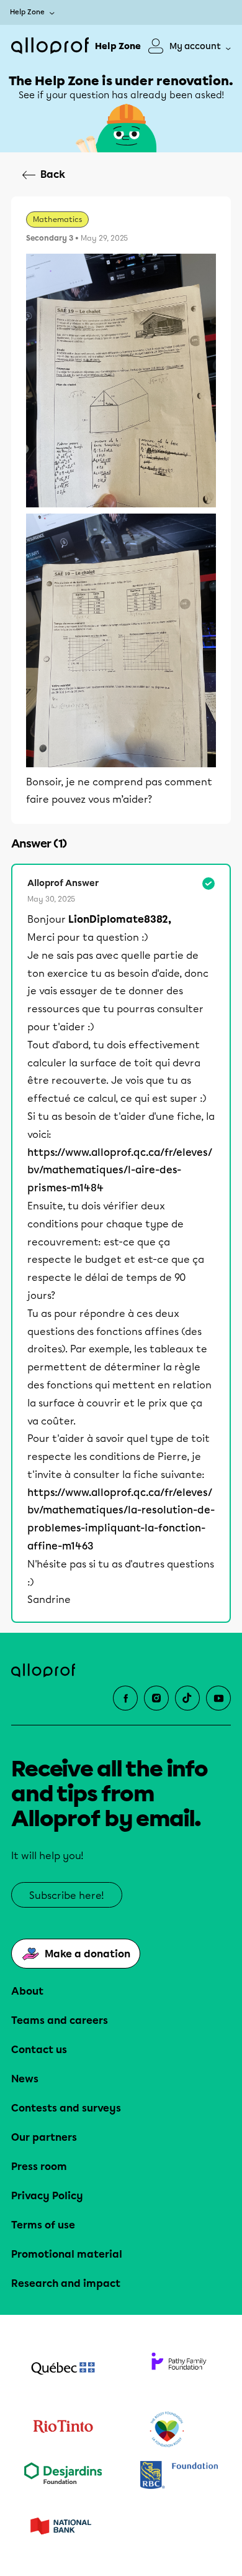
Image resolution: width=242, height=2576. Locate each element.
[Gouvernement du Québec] (63, 2370)
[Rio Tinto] (63, 2430)
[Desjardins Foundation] (63, 2476)
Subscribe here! (67, 1895)
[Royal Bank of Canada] (179, 2476)
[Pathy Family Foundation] (179, 2370)
